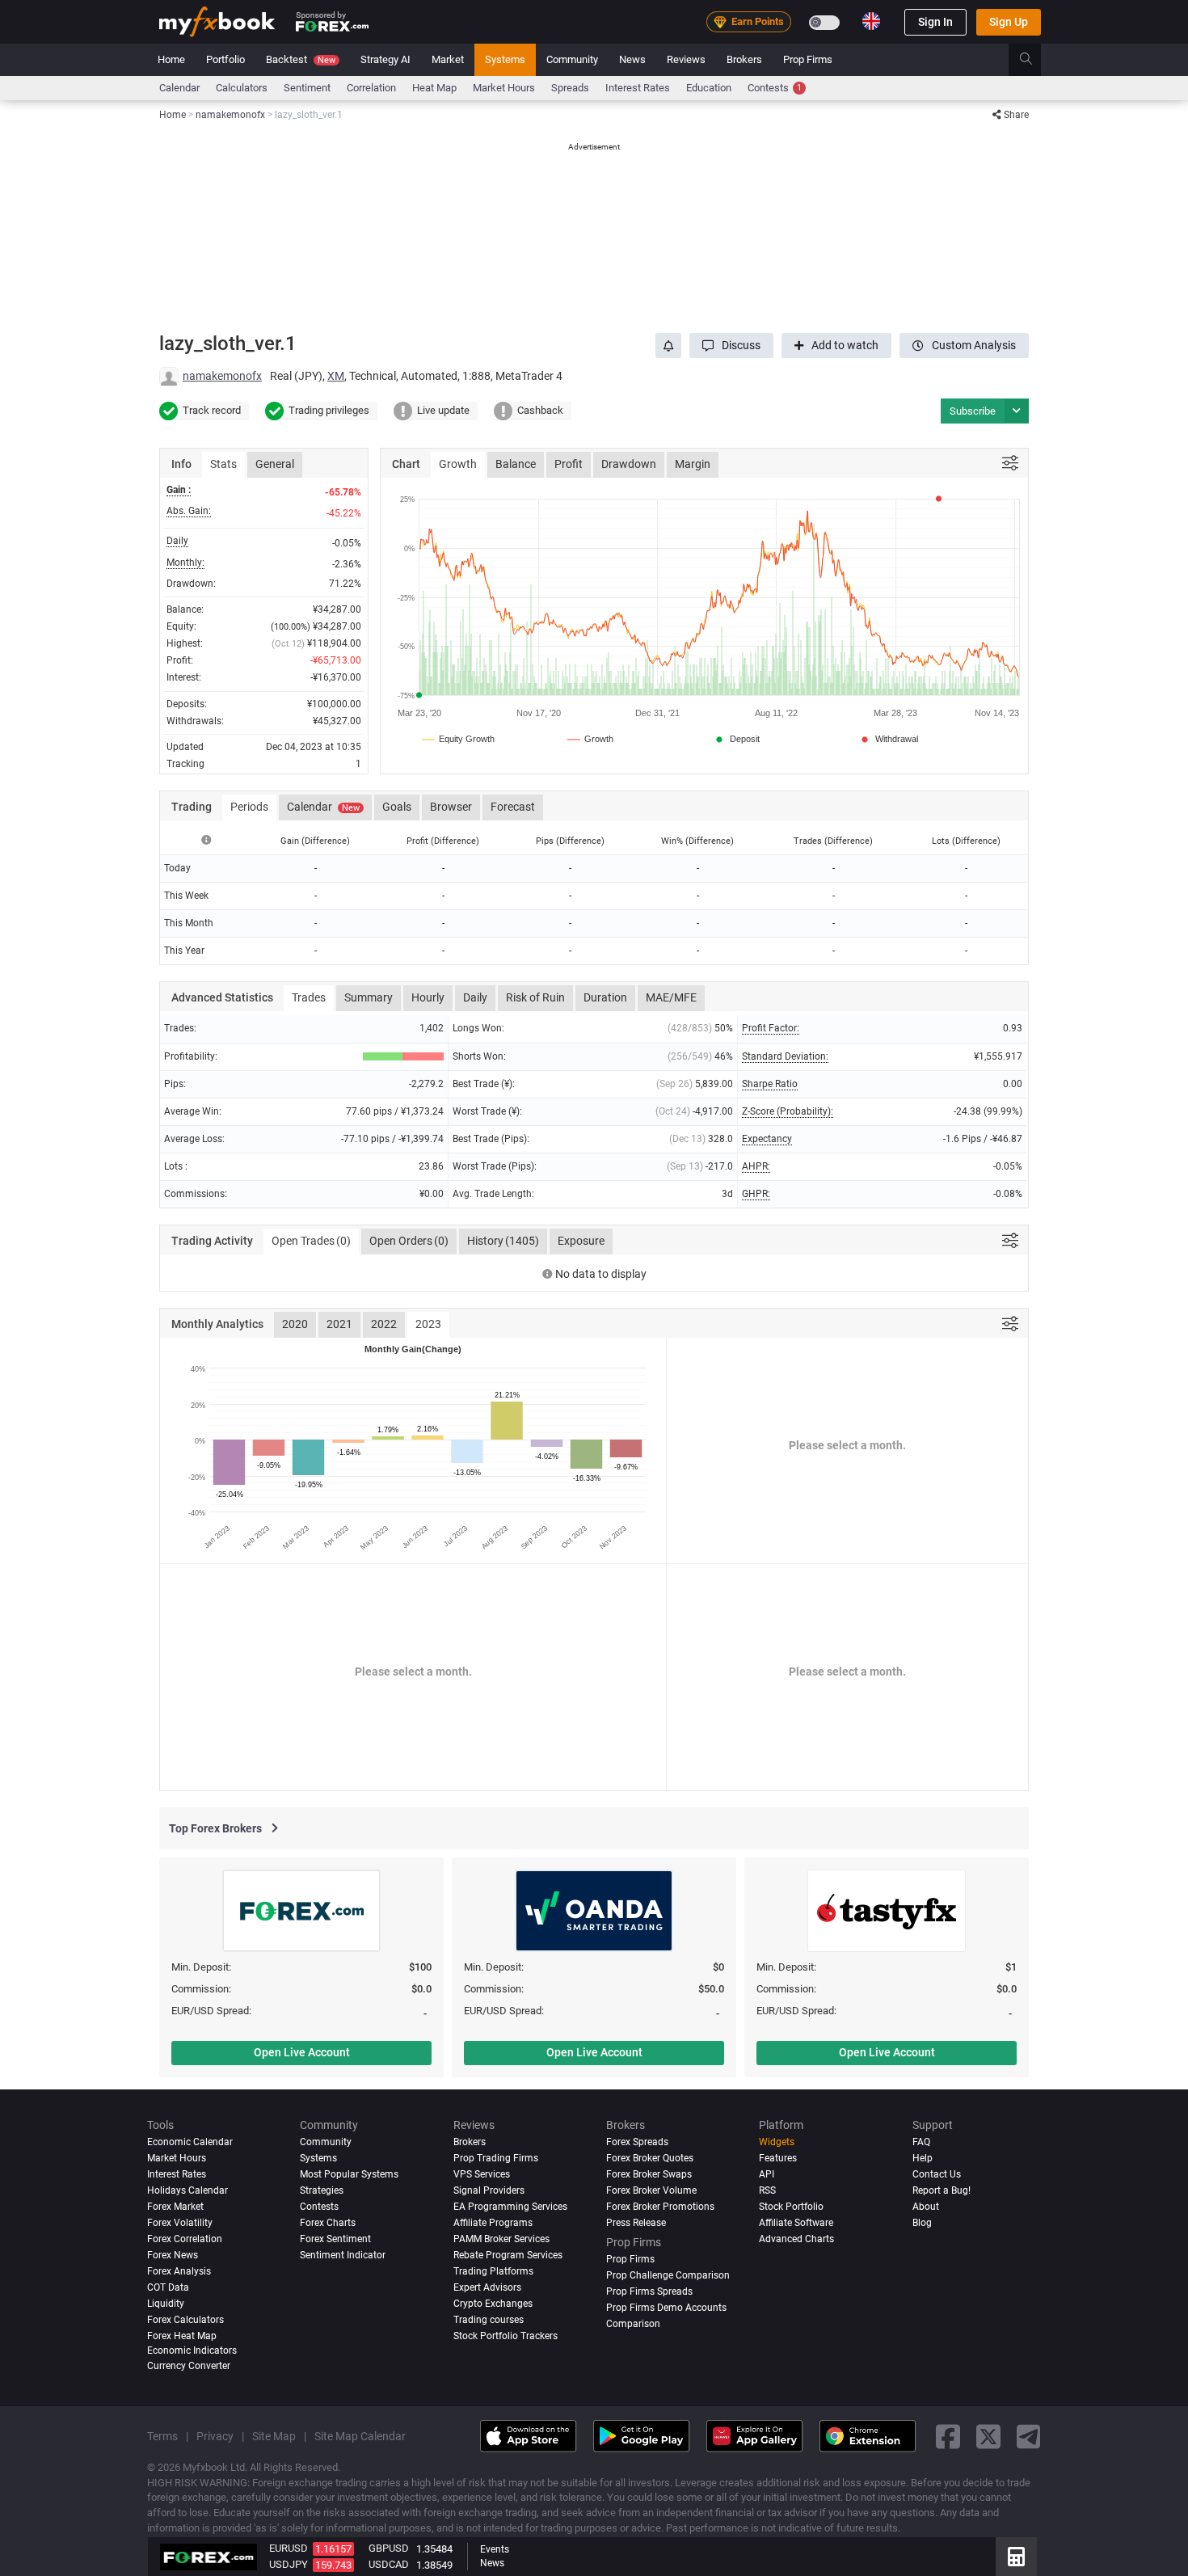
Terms (162, 2436)
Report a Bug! (942, 2190)
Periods (249, 807)
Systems (505, 59)
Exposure (581, 1241)
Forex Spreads (637, 2142)
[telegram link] (1029, 2436)
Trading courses (489, 2320)
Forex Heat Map (182, 2336)
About (926, 2207)
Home (171, 59)
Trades (309, 997)
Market (448, 59)
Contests (775, 88)
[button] (731, 346)
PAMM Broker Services (501, 2239)
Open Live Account (302, 2052)
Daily (475, 997)
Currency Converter (189, 2366)
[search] (1035, 60)
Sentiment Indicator (343, 2255)
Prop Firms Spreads (649, 2291)
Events (495, 2549)
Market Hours (504, 88)
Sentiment (307, 88)
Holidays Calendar (187, 2190)
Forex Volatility (180, 2223)
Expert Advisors (487, 2287)
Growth (458, 464)
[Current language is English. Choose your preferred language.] (871, 21)
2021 (339, 1324)
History (503, 1241)
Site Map (274, 2436)
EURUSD (289, 2548)
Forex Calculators (185, 2320)
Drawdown (629, 464)
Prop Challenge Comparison (668, 2275)
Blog (922, 2223)
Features (778, 2158)
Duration (605, 997)
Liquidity (166, 2304)
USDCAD (389, 2564)
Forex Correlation (185, 2239)
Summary (369, 997)
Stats (223, 464)
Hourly (428, 997)
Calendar (179, 88)
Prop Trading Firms (496, 2158)
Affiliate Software (796, 2223)
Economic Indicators (192, 2350)
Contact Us (937, 2174)
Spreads (570, 88)
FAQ (921, 2142)
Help (923, 2158)
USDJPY (289, 2564)
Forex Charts (328, 2223)
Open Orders (409, 1241)
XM (336, 376)
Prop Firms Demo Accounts (666, 2308)
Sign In (935, 22)
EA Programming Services (510, 2207)
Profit (569, 464)
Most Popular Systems (349, 2174)
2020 (295, 1324)
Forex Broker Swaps (649, 2174)
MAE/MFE (671, 997)
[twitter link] (988, 2436)
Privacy (215, 2436)
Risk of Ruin (535, 997)
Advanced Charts (796, 2239)
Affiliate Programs (493, 2223)
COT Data (168, 2287)
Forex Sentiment (335, 2239)
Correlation (371, 88)
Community (572, 59)
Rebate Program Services (508, 2255)
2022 (384, 1324)
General (275, 464)
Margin (693, 464)
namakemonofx (222, 376)
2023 (428, 1324)
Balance (516, 464)
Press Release (636, 2223)
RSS (767, 2190)
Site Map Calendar (360, 2436)
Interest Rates (638, 88)
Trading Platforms (493, 2271)
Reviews (686, 59)
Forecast (513, 807)
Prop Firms (808, 59)
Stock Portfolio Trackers (506, 2336)
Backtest (301, 59)
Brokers (744, 59)
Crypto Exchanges (493, 2304)
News (632, 59)
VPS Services (482, 2174)
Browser (451, 807)
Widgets (777, 2142)
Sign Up (1009, 22)
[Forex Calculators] (1016, 2557)
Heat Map (434, 88)
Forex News (173, 2255)
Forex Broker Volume (651, 2190)
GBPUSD (389, 2548)
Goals (397, 807)
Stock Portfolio (791, 2207)
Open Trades (311, 1241)
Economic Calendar (190, 2142)
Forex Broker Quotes (650, 2158)
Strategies (322, 2190)
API (767, 2174)
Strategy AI (385, 59)
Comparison (633, 2324)
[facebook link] (948, 2436)
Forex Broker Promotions (660, 2207)
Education (709, 88)
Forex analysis (179, 2271)
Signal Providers (489, 2190)
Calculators (242, 88)
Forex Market (175, 2207)
